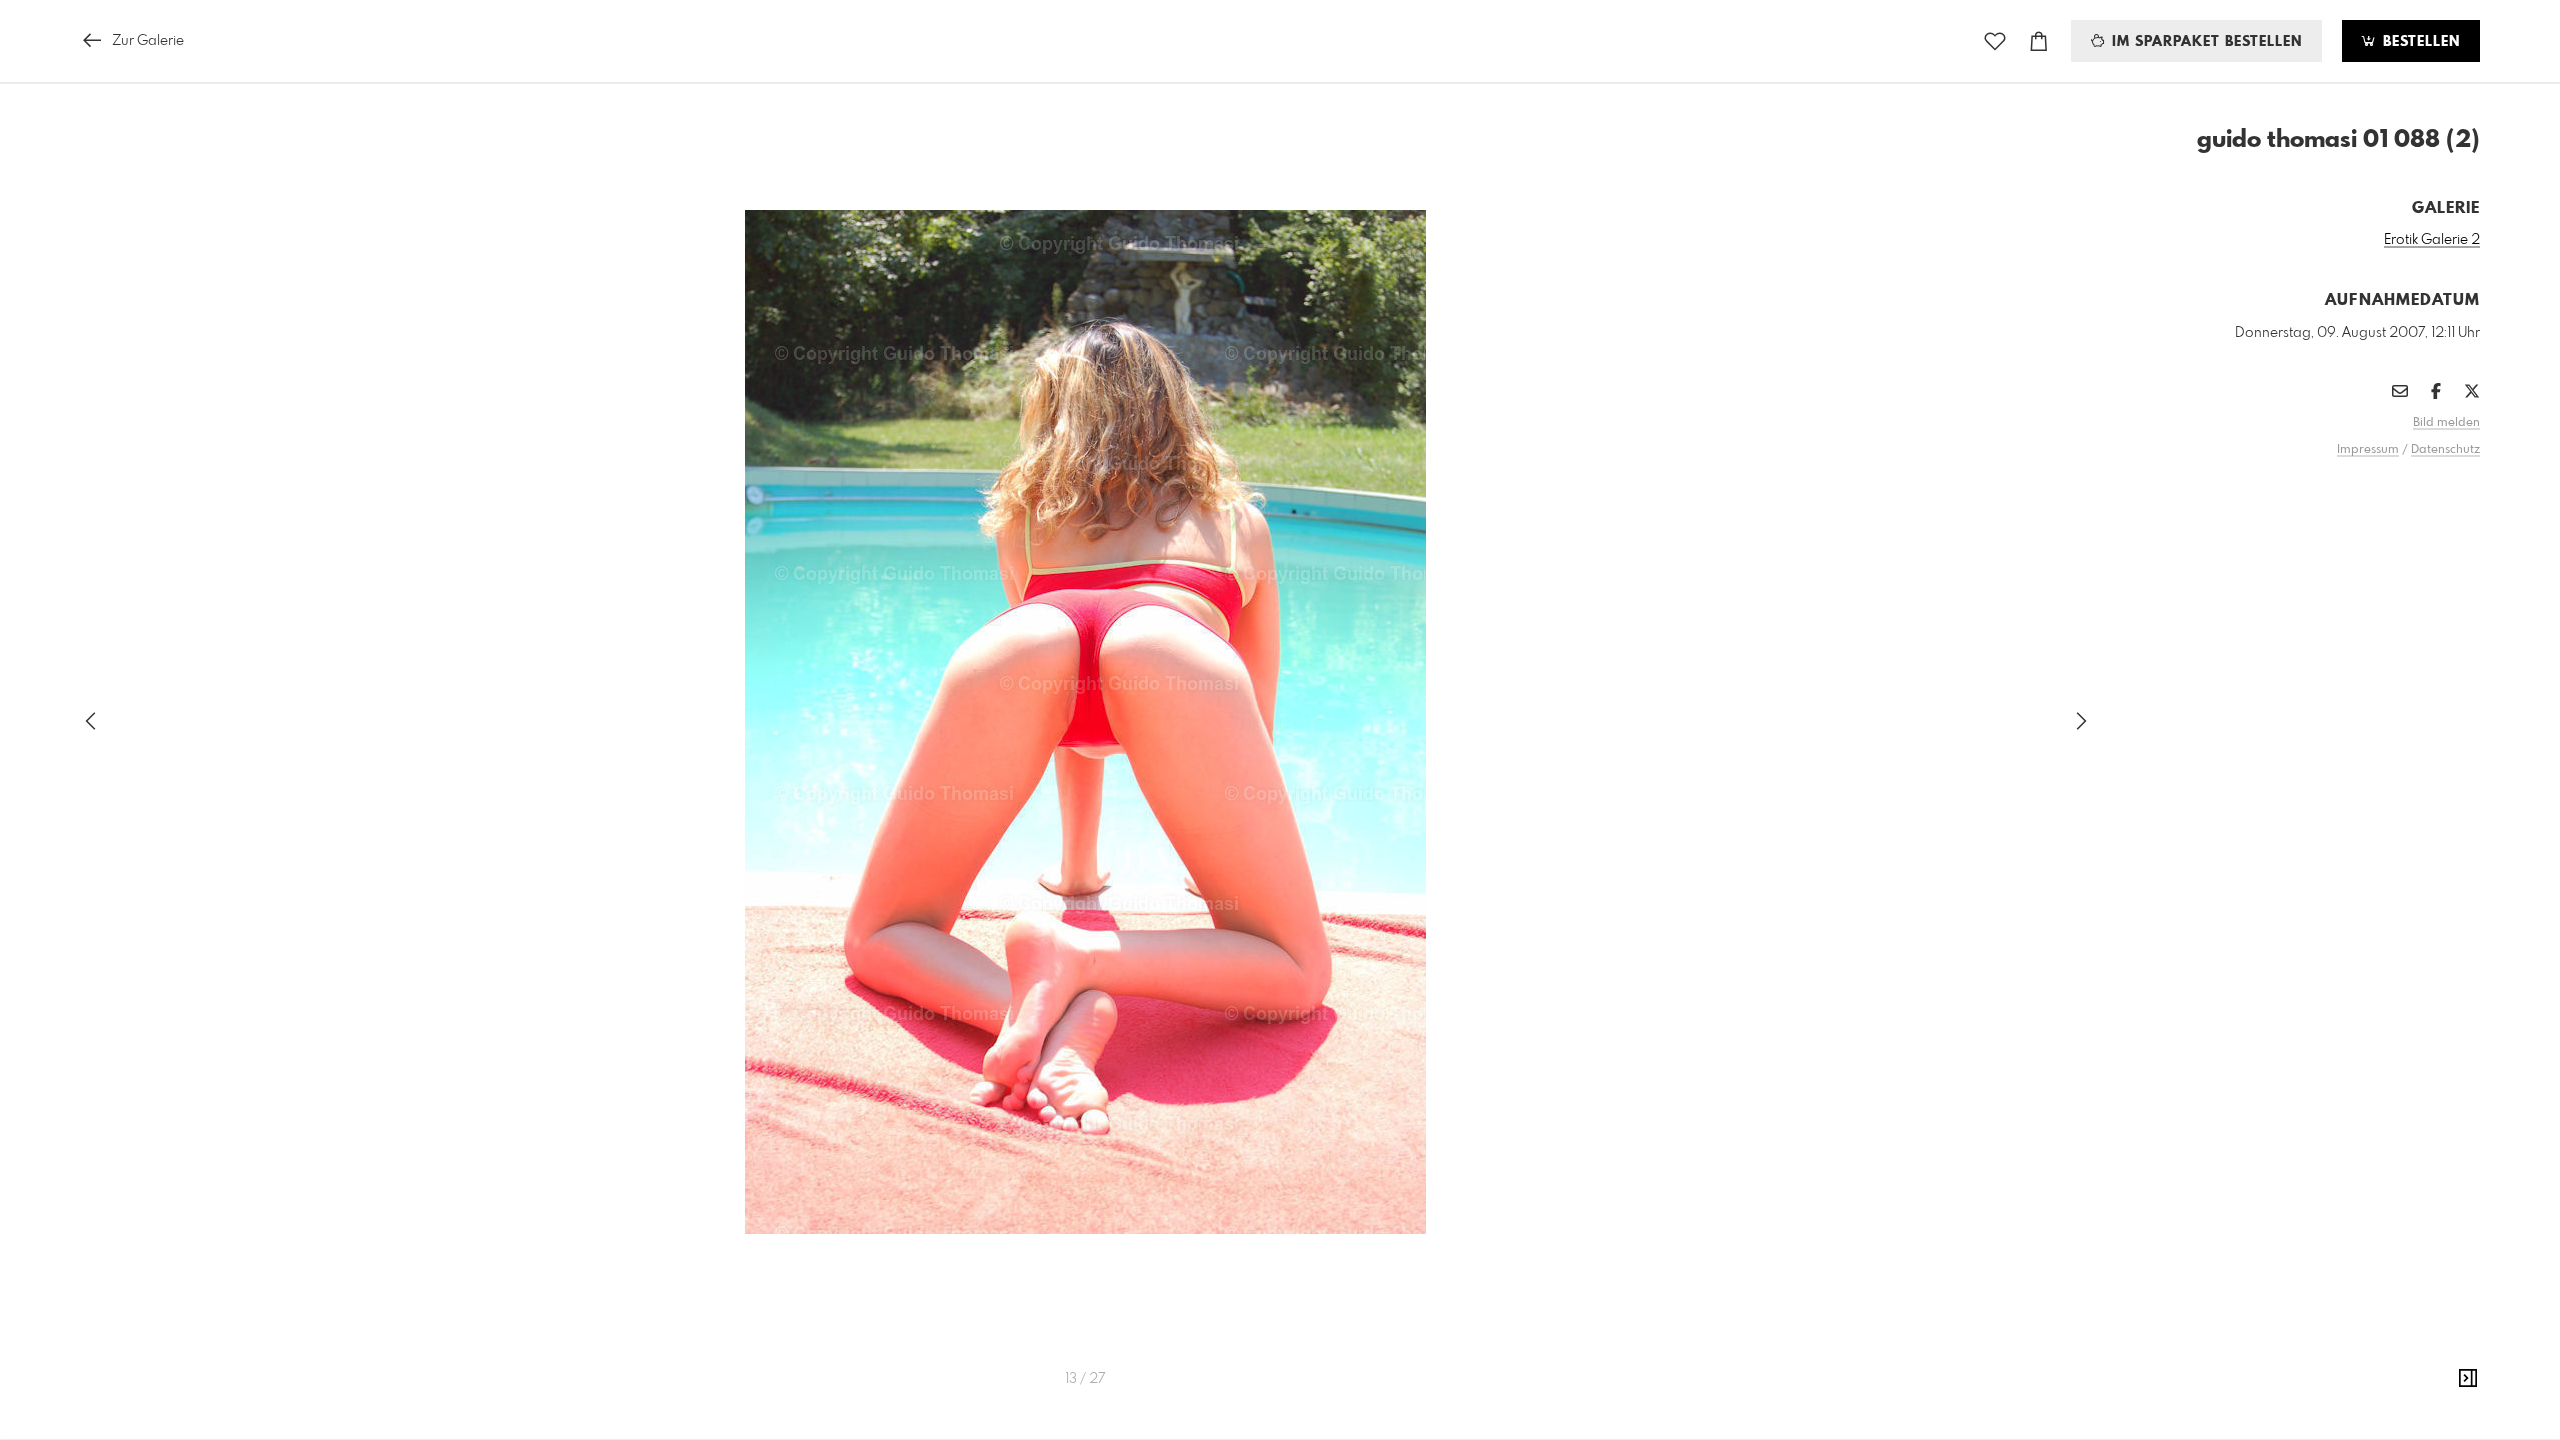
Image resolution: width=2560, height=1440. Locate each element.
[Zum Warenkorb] (2039, 41)
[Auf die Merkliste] (1995, 41)
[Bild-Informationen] (2468, 1379)
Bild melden (2446, 423)
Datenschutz (2445, 450)
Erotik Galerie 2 (2432, 240)
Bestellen (2419, 42)
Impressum (2368, 450)
